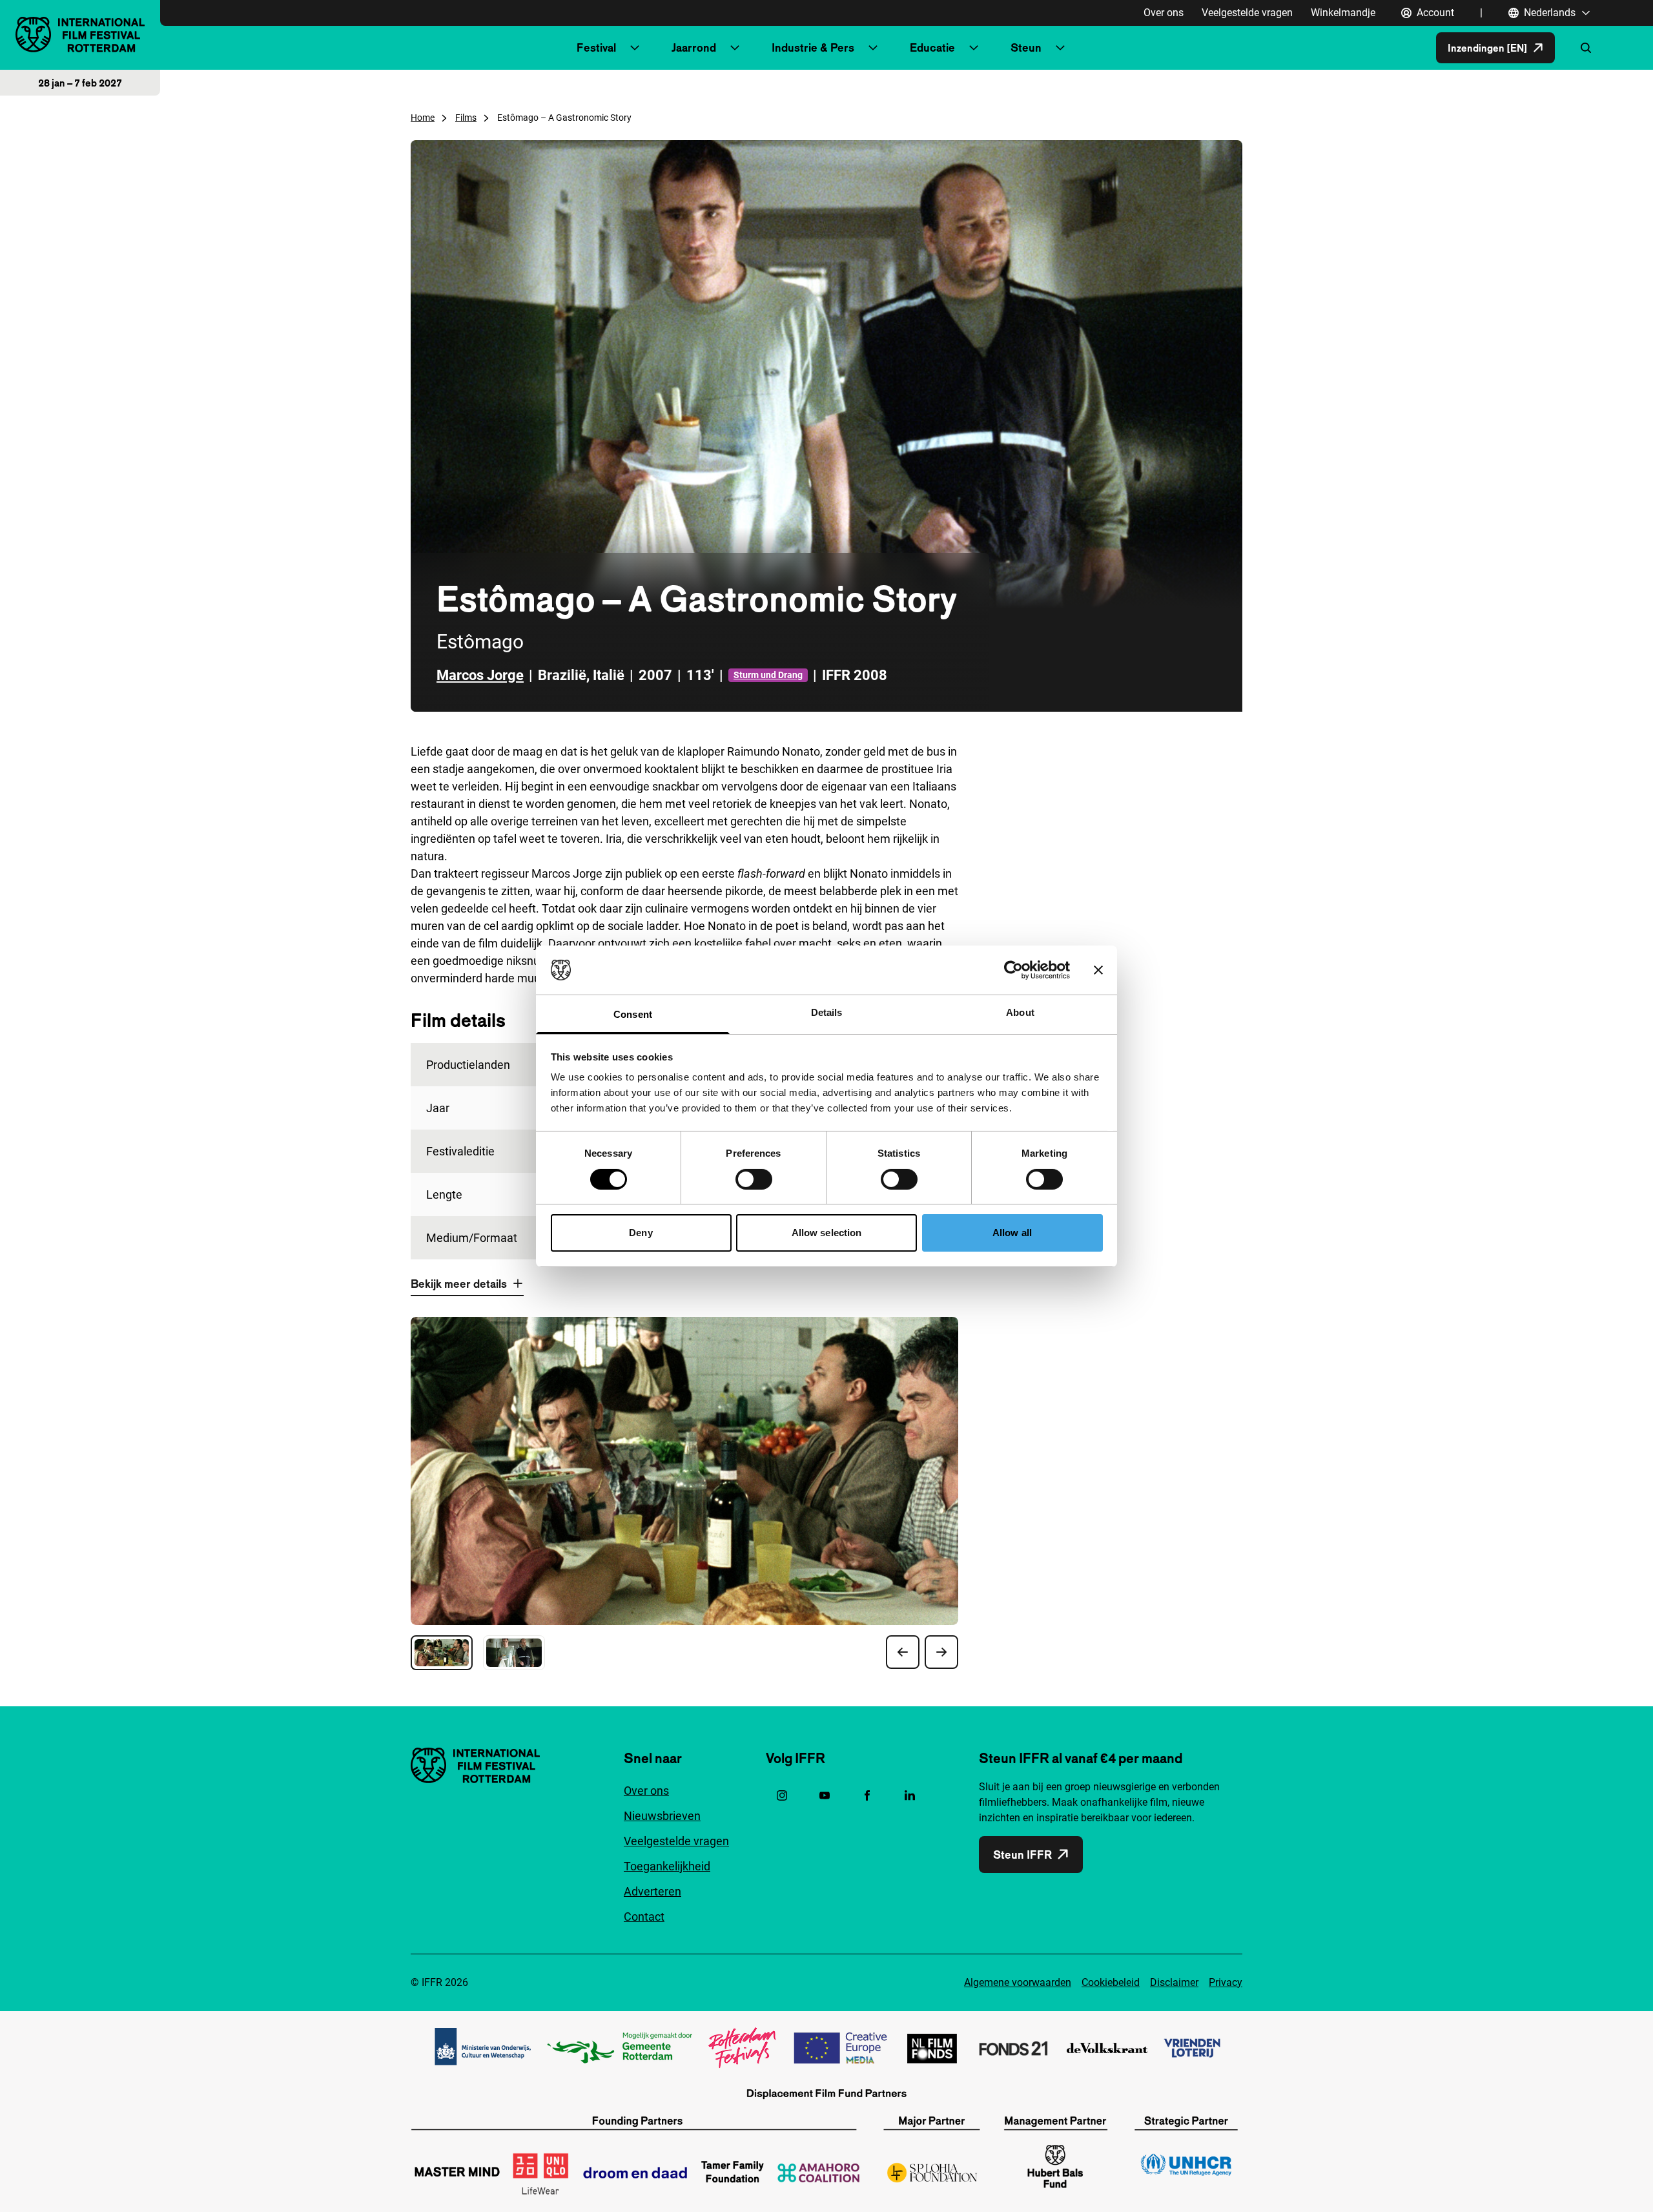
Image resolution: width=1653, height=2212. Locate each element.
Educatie (932, 47)
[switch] (754, 1179)
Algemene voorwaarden (1018, 1982)
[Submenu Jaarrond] (735, 48)
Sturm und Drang (768, 675)
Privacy (1226, 1982)
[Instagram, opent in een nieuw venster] (782, 1795)
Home (423, 118)
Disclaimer (1174, 1982)
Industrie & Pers (813, 47)
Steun (1026, 47)
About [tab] (1020, 1012)
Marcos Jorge (480, 675)
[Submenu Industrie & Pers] (873, 48)
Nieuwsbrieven (662, 1816)
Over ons (1164, 13)
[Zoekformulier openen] (1586, 48)
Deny (641, 1233)
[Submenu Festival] (635, 48)
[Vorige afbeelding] (903, 1652)
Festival (596, 47)
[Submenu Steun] (1060, 48)
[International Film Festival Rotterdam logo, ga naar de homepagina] (80, 35)
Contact (644, 1917)
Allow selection (827, 1233)
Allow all (1012, 1233)
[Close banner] (1098, 970)
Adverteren (652, 1891)
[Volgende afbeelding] (941, 1652)
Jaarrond (694, 47)
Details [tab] (827, 1012)
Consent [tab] (633, 1014)
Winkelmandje (1343, 13)
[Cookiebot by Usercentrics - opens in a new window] (1013, 970)
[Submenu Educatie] (974, 48)
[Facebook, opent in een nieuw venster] (867, 1795)
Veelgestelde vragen (1247, 13)
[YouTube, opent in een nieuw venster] (825, 1795)
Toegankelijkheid (667, 1866)
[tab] (442, 1653)
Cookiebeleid (1111, 1982)
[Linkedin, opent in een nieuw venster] (910, 1795)
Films (466, 118)
